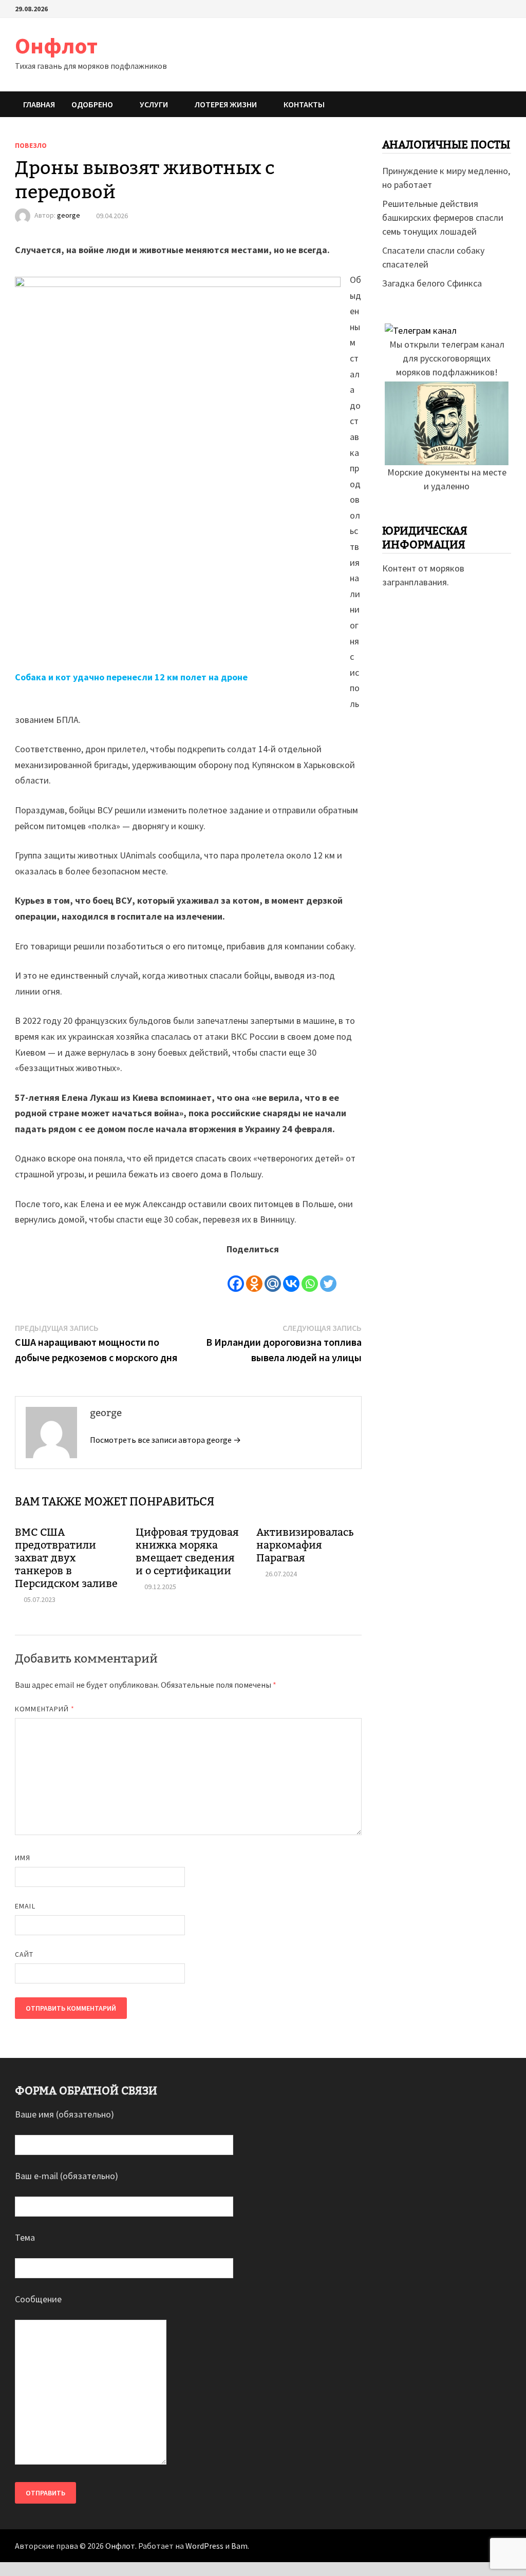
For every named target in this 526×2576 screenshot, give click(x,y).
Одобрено (92, 104)
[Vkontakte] (291, 1275)
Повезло (31, 145)
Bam (239, 2546)
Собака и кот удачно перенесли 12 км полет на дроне (131, 677)
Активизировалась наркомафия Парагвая (305, 1545)
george (69, 216)
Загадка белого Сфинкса (432, 283)
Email (25, 1906)
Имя (23, 1858)
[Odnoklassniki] (254, 1275)
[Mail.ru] (273, 1275)
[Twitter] (328, 1275)
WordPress (204, 2546)
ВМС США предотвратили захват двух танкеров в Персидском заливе (66, 1558)
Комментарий (45, 1709)
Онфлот (56, 45)
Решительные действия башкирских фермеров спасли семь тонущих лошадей (443, 217)
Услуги (154, 104)
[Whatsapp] (310, 1275)
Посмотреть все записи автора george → (165, 1440)
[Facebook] (236, 1275)
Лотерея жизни (226, 104)
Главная (39, 104)
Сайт (24, 1954)
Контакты (304, 104)
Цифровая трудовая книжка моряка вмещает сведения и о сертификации (187, 1551)
